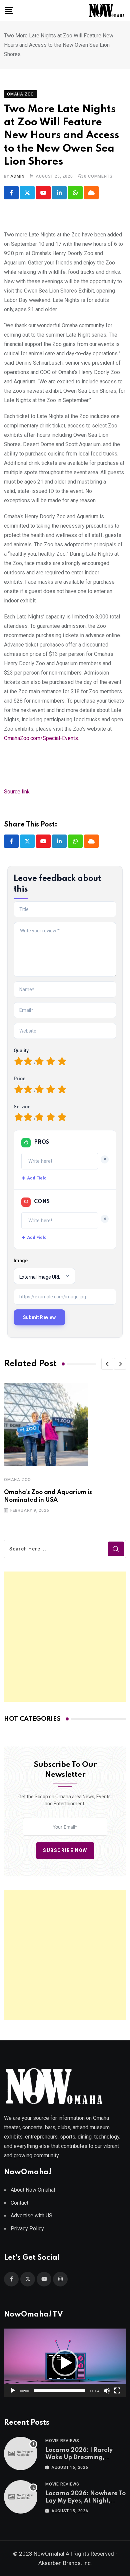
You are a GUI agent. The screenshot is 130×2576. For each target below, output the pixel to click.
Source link (17, 792)
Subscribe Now (65, 1850)
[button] (107, 1364)
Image (21, 1261)
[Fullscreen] (117, 2391)
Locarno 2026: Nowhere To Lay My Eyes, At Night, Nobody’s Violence (85, 2501)
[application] (65, 2363)
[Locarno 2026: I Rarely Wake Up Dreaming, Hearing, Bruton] (21, 2453)
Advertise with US (31, 2216)
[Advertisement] (65, 1637)
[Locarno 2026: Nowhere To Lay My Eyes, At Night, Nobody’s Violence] (21, 2497)
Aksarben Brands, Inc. (65, 2563)
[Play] (13, 2391)
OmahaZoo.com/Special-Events (41, 738)
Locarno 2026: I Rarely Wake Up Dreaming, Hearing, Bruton (79, 2458)
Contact (19, 2203)
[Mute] (107, 2391)
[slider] (60, 2391)
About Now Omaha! (33, 2190)
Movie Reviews (62, 2441)
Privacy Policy (27, 2229)
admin (17, 176)
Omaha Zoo (17, 1480)
